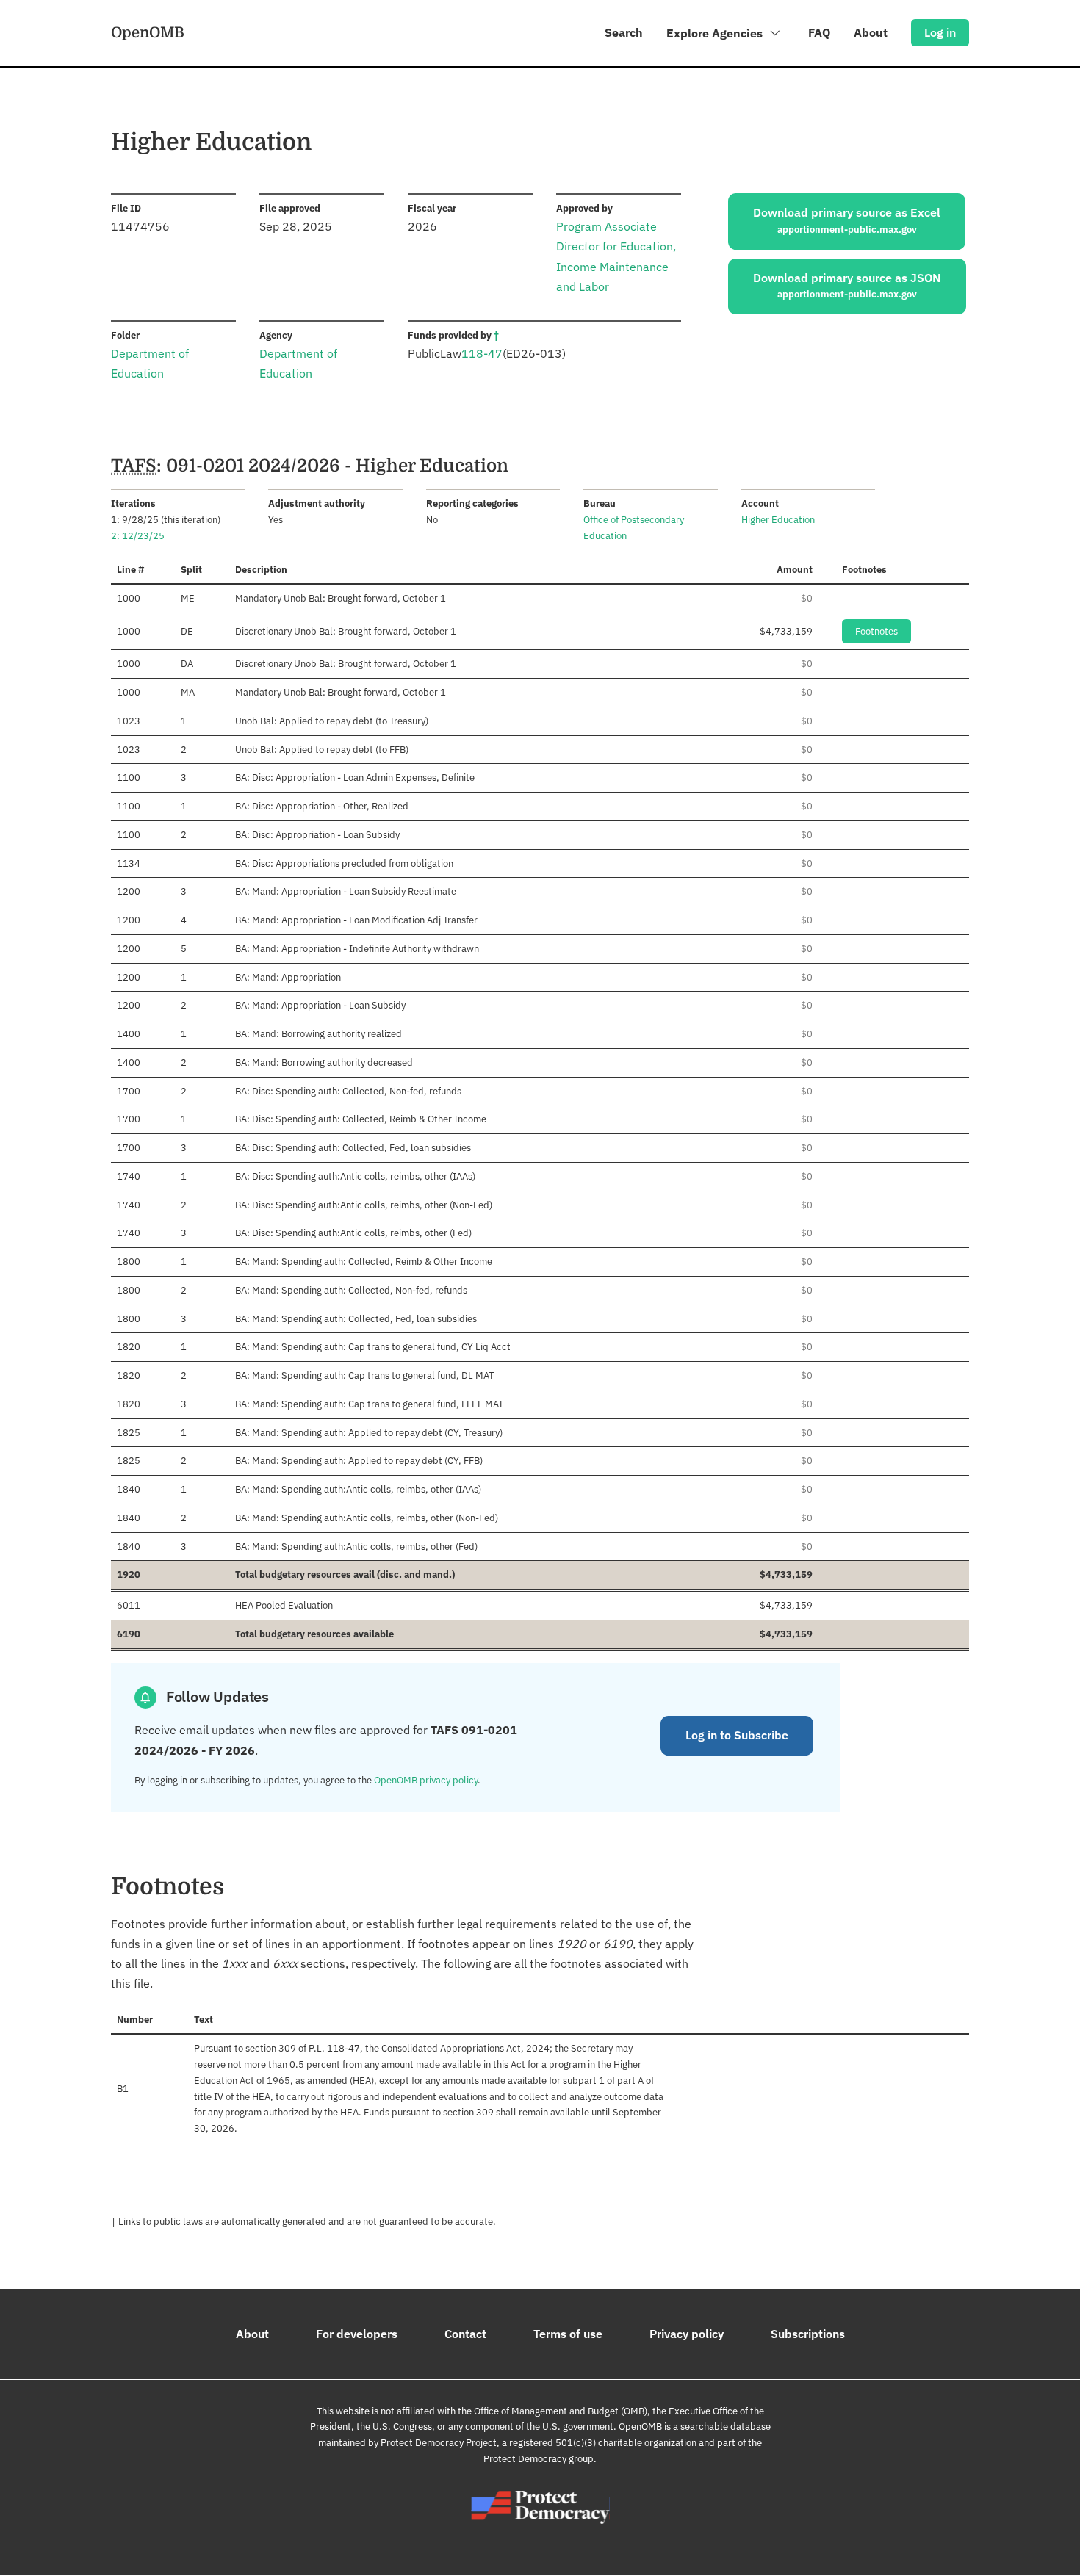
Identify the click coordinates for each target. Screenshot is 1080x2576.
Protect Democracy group (539, 2459)
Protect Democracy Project (439, 2443)
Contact (465, 2334)
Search (624, 32)
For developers (357, 2334)
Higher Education (778, 520)
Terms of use (568, 2334)
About (871, 32)
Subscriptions (808, 2334)
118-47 (482, 353)
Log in (940, 32)
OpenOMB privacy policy (426, 1780)
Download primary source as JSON (847, 286)
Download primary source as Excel (847, 220)
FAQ (819, 32)
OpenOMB (148, 32)
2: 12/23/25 (138, 536)
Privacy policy (687, 2334)
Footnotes (876, 631)
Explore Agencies (716, 33)
